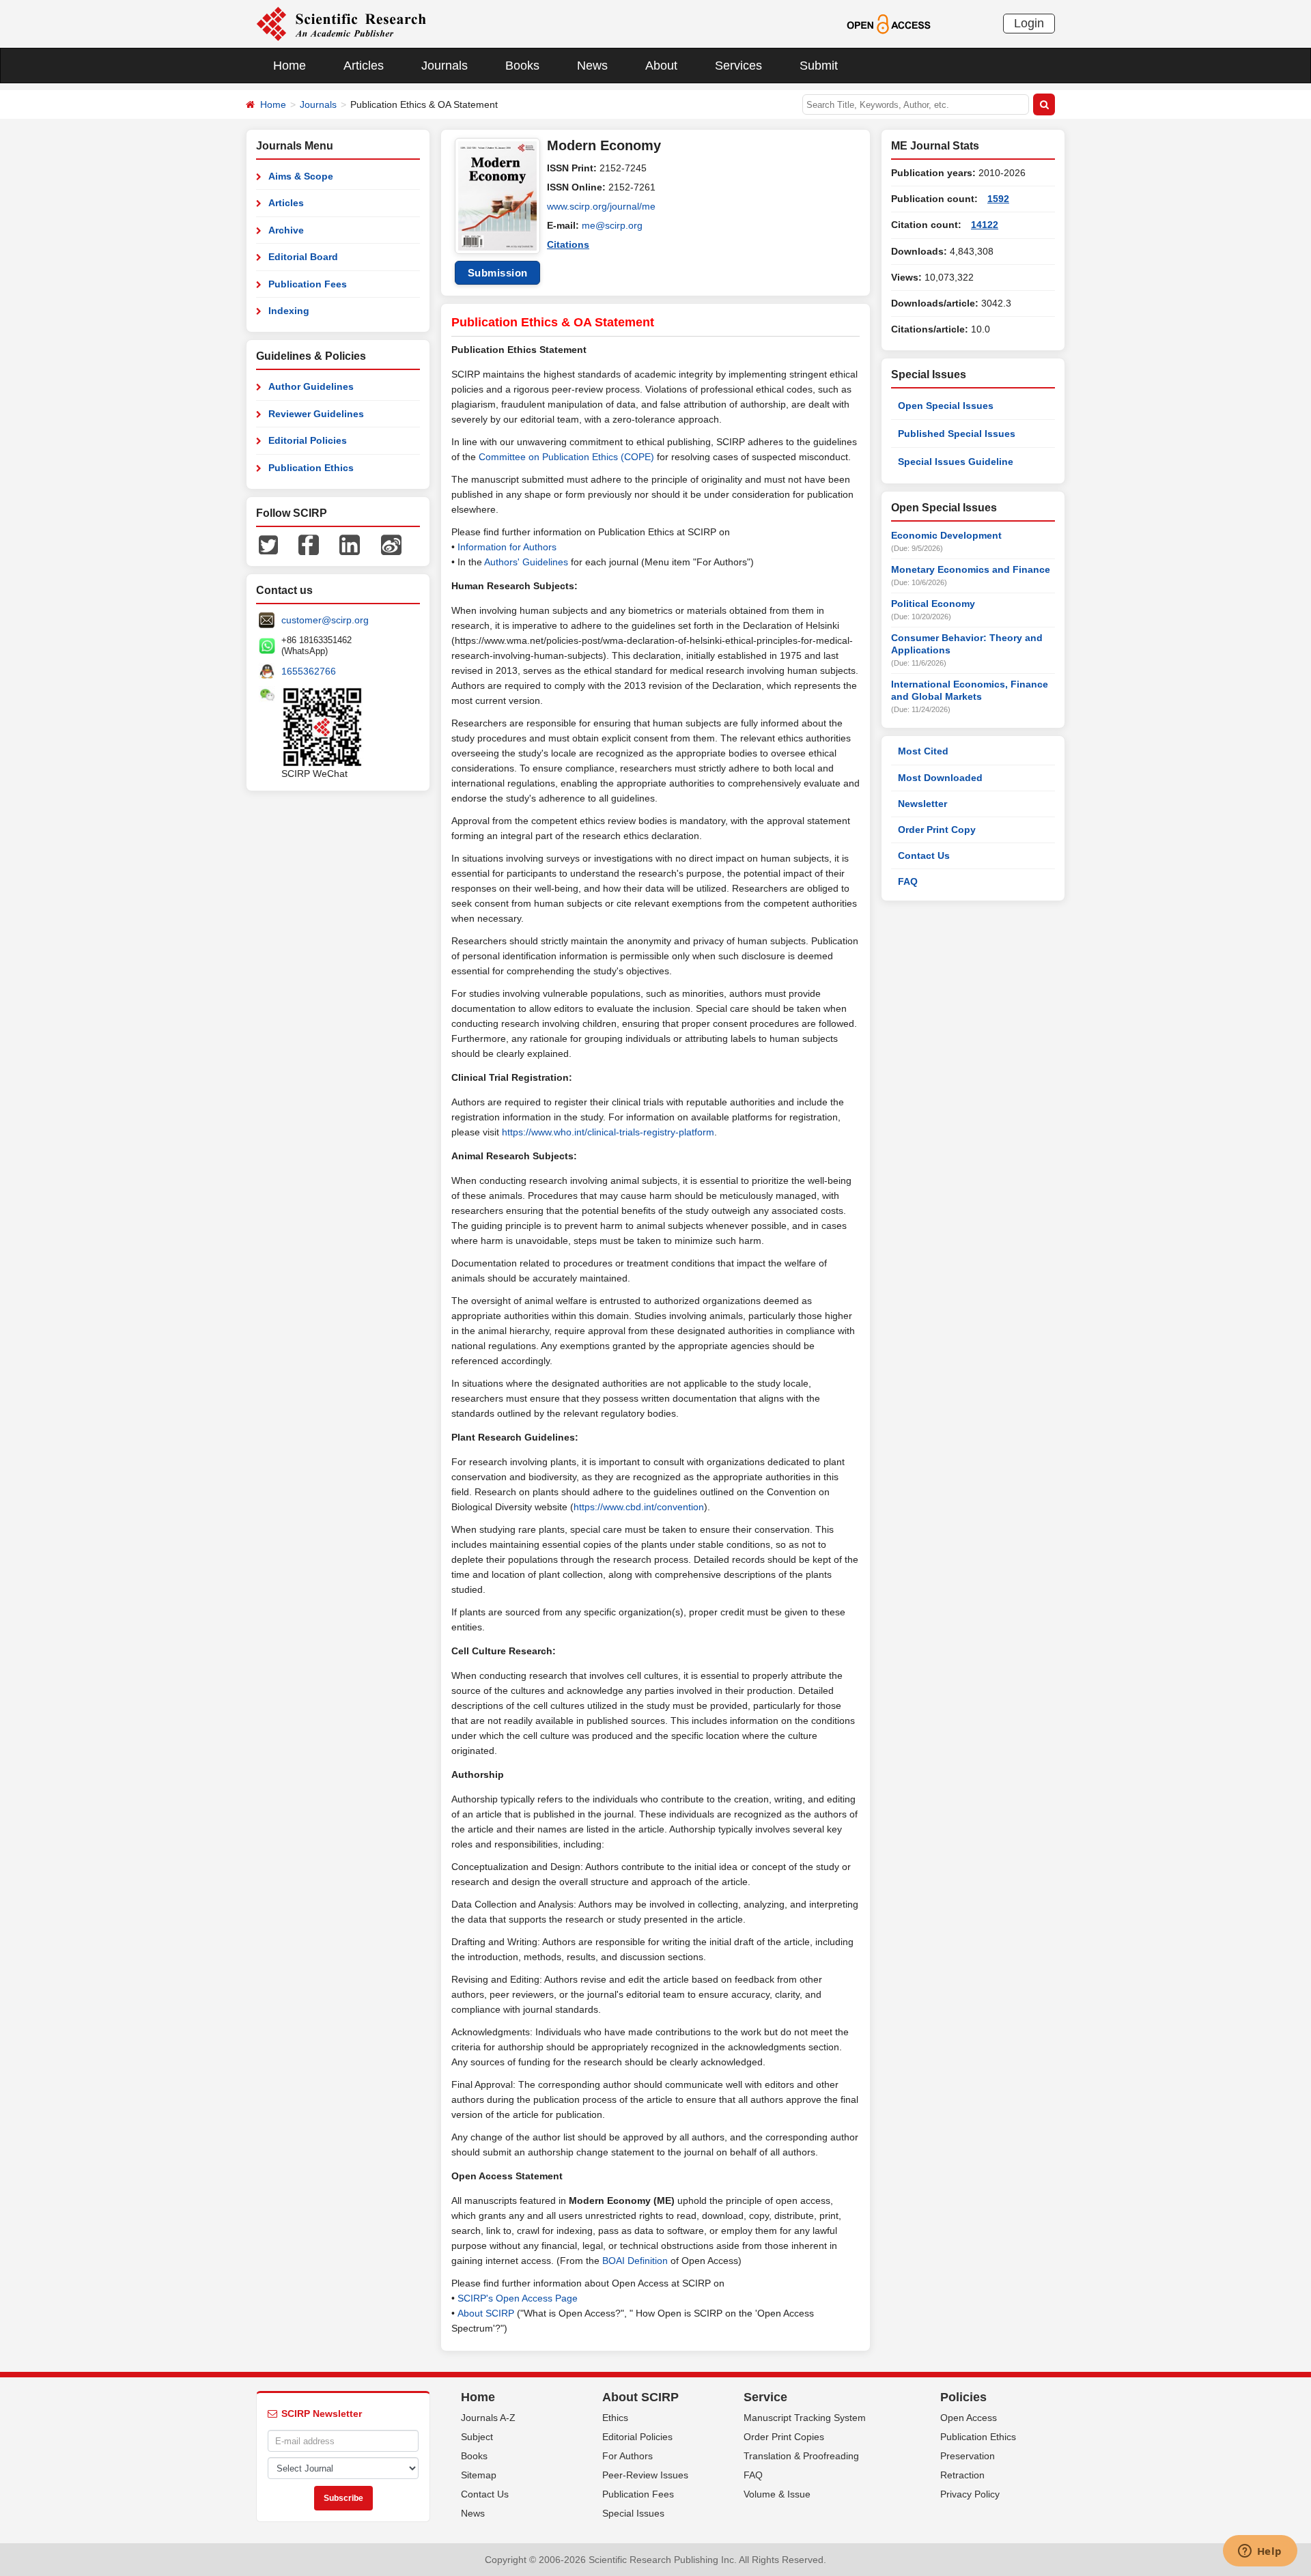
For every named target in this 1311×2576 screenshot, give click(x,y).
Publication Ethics (311, 468)
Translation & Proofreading (801, 2456)
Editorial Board (303, 257)
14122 (985, 225)
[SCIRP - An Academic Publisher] (341, 23)
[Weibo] (391, 544)
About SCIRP (486, 2313)
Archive (286, 230)
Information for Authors (507, 547)
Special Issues (633, 2513)
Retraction (962, 2475)
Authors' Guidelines (526, 562)
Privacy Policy (970, 2494)
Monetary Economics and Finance (971, 569)
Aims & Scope (301, 176)
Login (1029, 23)
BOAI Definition (635, 2261)
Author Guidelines (311, 386)
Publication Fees (308, 284)
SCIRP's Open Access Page (518, 2298)
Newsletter (922, 804)
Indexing (289, 311)
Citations (568, 244)
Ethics (615, 2418)
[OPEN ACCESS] (889, 23)
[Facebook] (309, 544)
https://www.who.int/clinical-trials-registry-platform (608, 1132)
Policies (963, 2397)
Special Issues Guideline (956, 462)
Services (738, 66)
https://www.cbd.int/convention (639, 1507)
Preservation (968, 2456)
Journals (445, 66)
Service (765, 2397)
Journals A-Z (488, 2418)
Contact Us (924, 855)
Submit (819, 66)
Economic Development (946, 535)
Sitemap (479, 2475)
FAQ (908, 881)
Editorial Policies (308, 440)
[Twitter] (268, 544)
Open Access (969, 2418)
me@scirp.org (612, 225)
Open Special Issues (946, 406)
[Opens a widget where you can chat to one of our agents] (1260, 2552)
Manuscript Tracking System (805, 2418)
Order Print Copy (937, 830)
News (592, 66)
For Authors (628, 2456)
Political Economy (933, 604)
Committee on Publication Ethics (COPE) (566, 457)
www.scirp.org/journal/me (601, 206)
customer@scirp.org (325, 620)
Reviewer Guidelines (316, 414)
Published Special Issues (957, 434)
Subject (477, 2437)
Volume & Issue (777, 2494)
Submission (498, 273)
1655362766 (309, 671)
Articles (364, 66)
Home (290, 66)
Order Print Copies (784, 2437)
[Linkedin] (350, 544)
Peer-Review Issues (645, 2475)
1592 (998, 199)
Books (522, 66)
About (661, 66)
